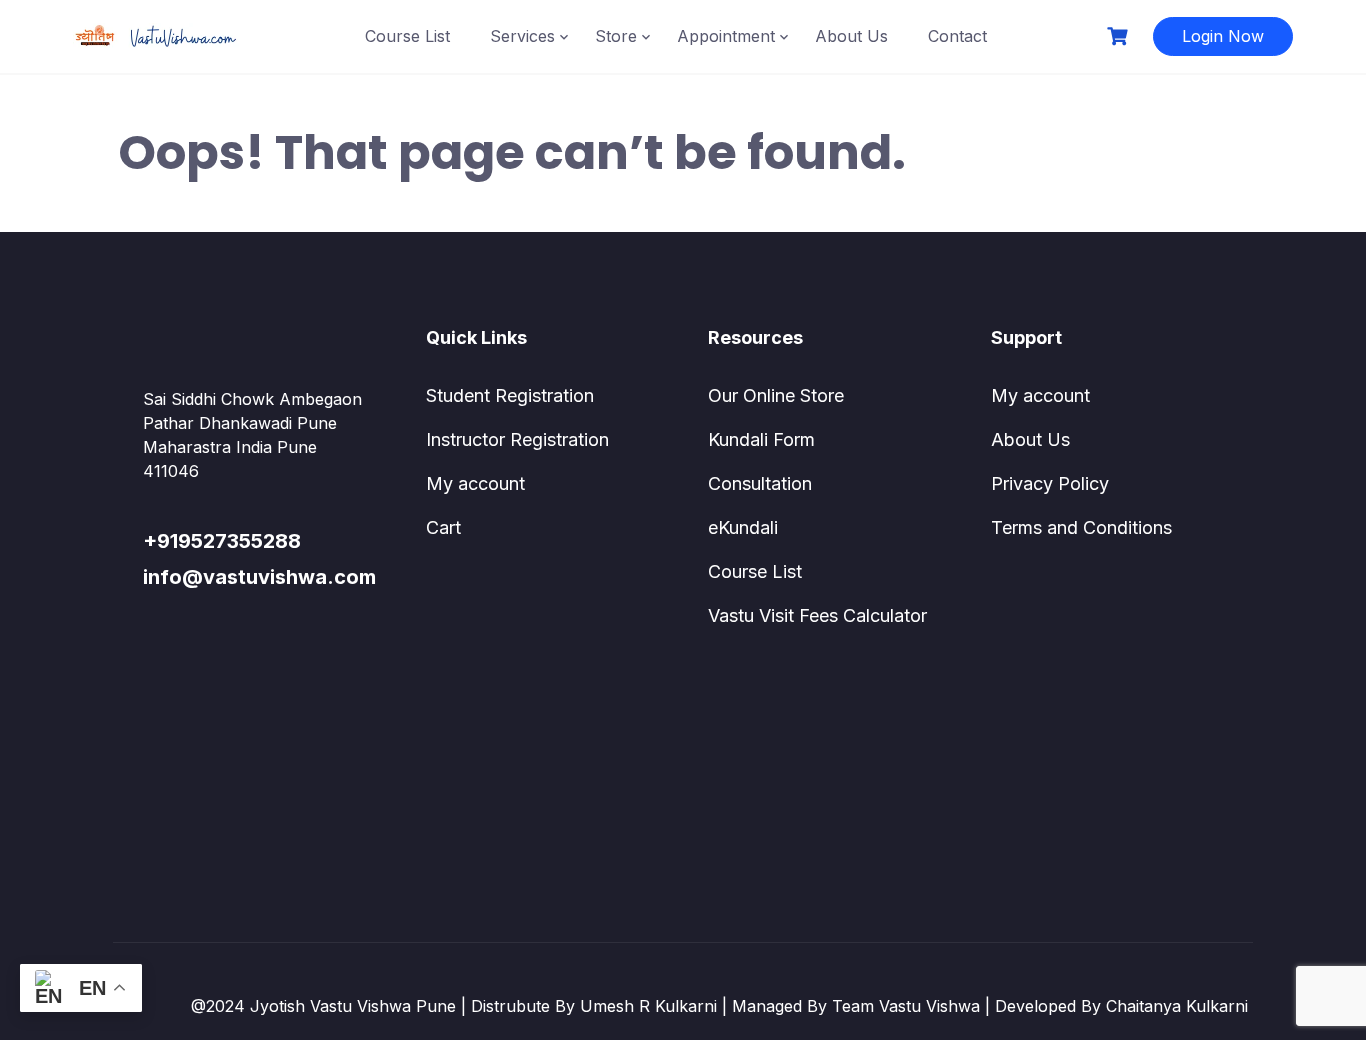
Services (522, 36)
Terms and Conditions (1081, 527)
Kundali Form (761, 439)
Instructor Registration (517, 439)
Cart (443, 527)
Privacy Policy (1050, 483)
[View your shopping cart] (1120, 36)
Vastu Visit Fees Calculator (817, 615)
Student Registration (510, 395)
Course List (407, 36)
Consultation (760, 483)
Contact (957, 36)
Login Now (1223, 36)
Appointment (726, 36)
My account (475, 483)
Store (616, 36)
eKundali (743, 527)
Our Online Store (776, 395)
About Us (851, 36)
